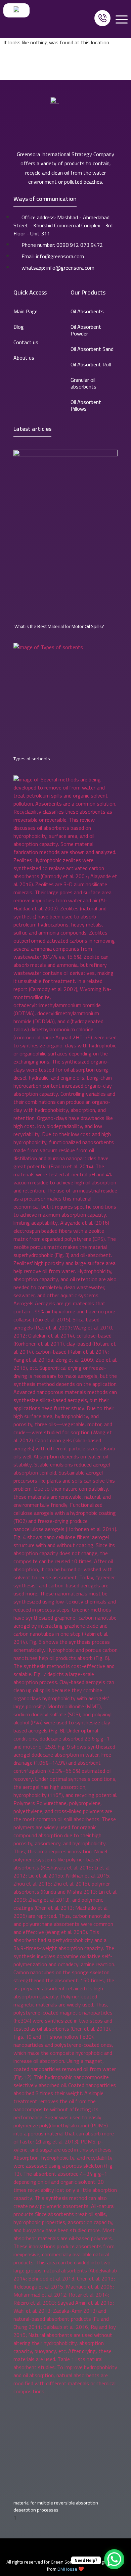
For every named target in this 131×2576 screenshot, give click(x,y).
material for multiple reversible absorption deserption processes (56, 2506)
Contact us (26, 342)
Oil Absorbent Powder (86, 330)
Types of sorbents (32, 759)
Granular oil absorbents (83, 383)
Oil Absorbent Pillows (86, 405)
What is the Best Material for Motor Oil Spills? (59, 626)
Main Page (26, 311)
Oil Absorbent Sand (92, 349)
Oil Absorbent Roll (91, 364)
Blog (19, 327)
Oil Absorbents (87, 311)
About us (24, 358)
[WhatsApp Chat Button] (114, 2559)
